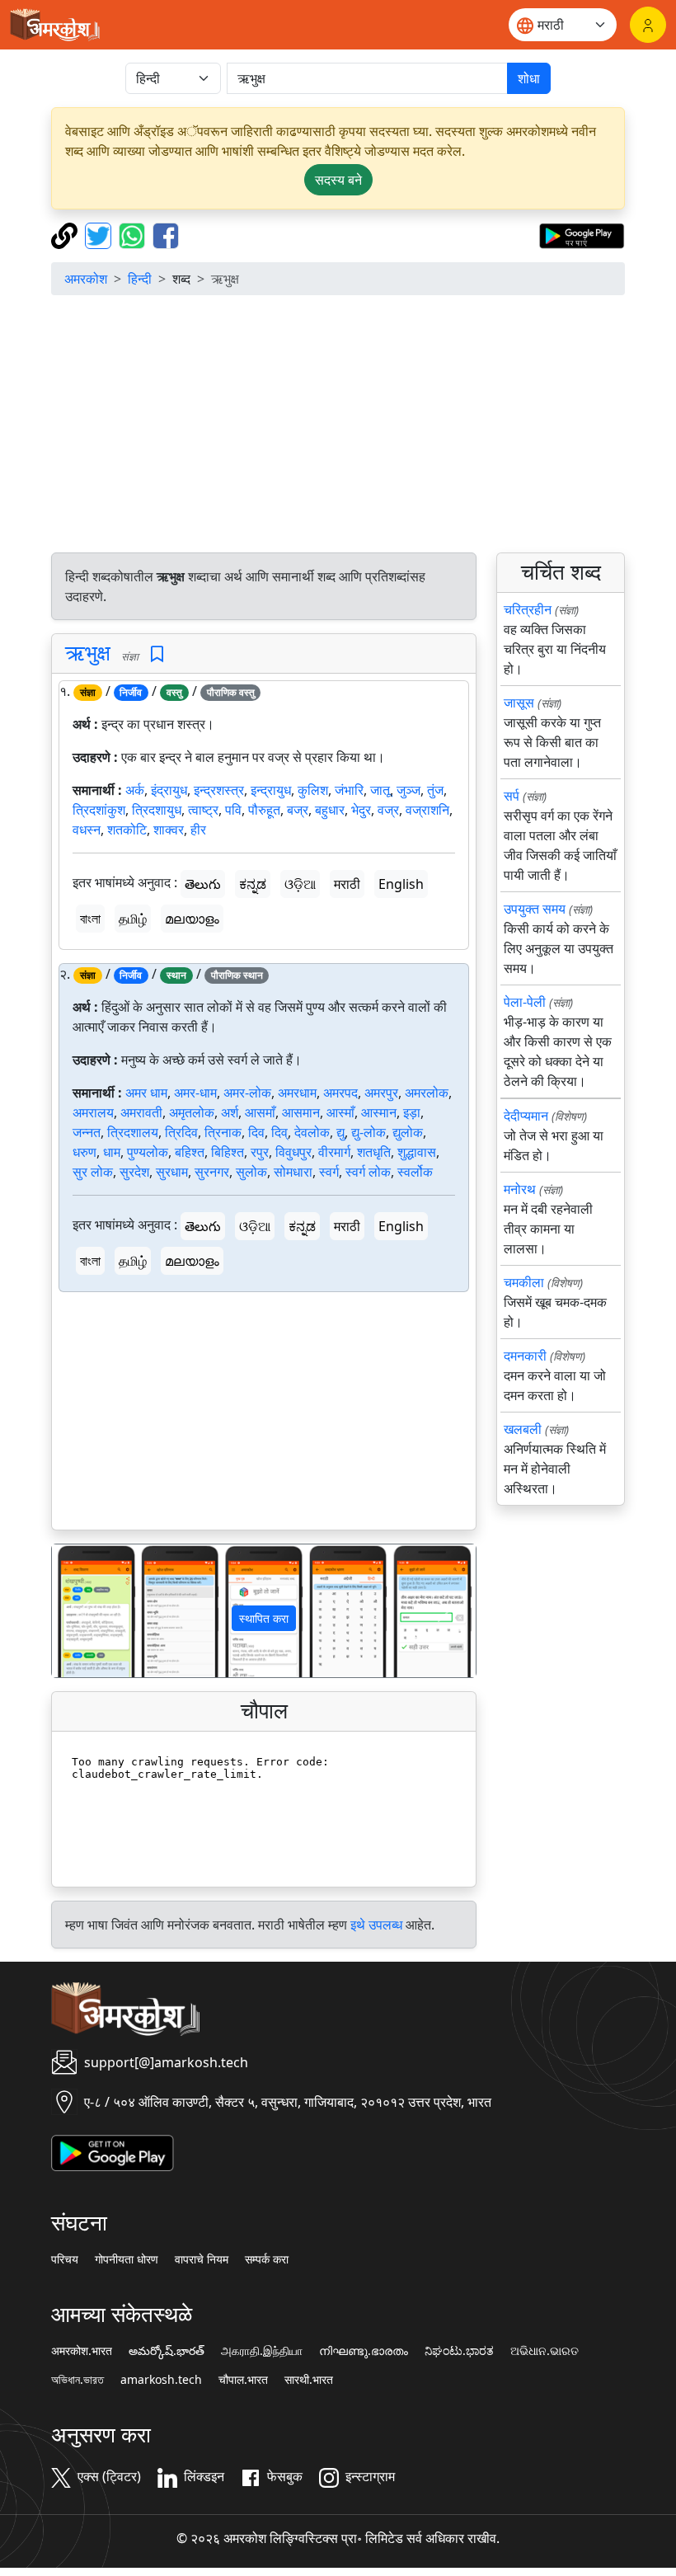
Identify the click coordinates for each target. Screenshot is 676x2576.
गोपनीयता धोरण (127, 2259)
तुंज (435, 790)
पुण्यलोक (148, 1152)
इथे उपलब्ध (376, 1925)
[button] (84, 1611)
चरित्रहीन (528, 609)
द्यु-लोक (369, 1132)
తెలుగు (203, 884)
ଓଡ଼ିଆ (300, 884)
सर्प (512, 796)
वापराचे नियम (202, 2259)
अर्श (230, 1112)
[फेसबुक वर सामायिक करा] (166, 234)
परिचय (65, 2259)
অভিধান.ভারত (77, 2380)
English (401, 884)
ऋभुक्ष (88, 653)
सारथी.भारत (309, 2380)
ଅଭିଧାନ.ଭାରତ (545, 2351)
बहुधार (330, 810)
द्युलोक (408, 1132)
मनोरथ (520, 1189)
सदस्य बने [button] (338, 180)
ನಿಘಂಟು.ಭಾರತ (459, 2351)
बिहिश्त (228, 1152)
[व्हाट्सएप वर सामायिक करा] (134, 234)
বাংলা (90, 919)
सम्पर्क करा (267, 2259)
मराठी (347, 884)
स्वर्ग (329, 1172)
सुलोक (251, 1172)
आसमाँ (260, 1112)
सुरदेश (134, 1172)
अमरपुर (381, 1093)
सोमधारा (293, 1172)
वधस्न (87, 830)
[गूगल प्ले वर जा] (582, 234)
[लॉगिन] (648, 25)
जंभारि (349, 790)
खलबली (523, 1429)
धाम (112, 1152)
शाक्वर (169, 830)
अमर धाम (146, 1093)
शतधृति (374, 1152)
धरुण (84, 1152)
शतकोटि (127, 830)
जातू (380, 790)
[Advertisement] (338, 424)
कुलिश (313, 790)
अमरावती (141, 1112)
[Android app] (113, 2151)
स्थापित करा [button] (264, 1618)
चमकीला (524, 1282)
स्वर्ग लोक (368, 1172)
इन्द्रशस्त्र (219, 790)
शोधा (529, 78)
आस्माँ (340, 1112)
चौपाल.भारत (243, 2380)
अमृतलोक (192, 1112)
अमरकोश (86, 279)
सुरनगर (212, 1172)
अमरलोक (427, 1093)
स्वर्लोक (415, 1172)
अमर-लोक (247, 1093)
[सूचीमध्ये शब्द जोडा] (157, 654)
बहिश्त (190, 1152)
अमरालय (93, 1112)
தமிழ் (133, 919)
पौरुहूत (264, 810)
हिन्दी (140, 279)
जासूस (519, 703)
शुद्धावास (417, 1152)
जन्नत (87, 1132)
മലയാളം (192, 919)
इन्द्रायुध (271, 790)
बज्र (298, 810)
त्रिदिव (181, 1132)
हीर (198, 830)
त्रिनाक (223, 1132)
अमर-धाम (195, 1093)
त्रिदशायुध (157, 810)
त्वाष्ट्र (203, 810)
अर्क (135, 790)
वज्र (388, 810)
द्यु (340, 1132)
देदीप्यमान (526, 1116)
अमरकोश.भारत (82, 2351)
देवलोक (312, 1132)
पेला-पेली (525, 1002)
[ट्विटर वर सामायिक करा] (100, 234)
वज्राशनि (427, 810)
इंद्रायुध (169, 790)
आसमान (301, 1112)
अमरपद (340, 1093)
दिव (256, 1132)
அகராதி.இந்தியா (262, 2351)
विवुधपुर (293, 1152)
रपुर (260, 1152)
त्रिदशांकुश (99, 810)
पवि (233, 810)
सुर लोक (93, 1172)
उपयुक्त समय (535, 909)
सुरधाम (172, 1172)
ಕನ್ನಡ (253, 884)
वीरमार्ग (334, 1152)
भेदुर (361, 810)
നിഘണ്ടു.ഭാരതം (364, 2351)
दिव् (279, 1132)
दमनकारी (525, 1356)
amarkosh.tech (161, 2380)
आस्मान (379, 1112)
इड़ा (412, 1112)
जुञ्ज (408, 790)
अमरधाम (297, 1093)
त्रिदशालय (133, 1132)
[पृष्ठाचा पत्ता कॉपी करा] (66, 234)
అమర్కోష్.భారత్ (167, 2351)
